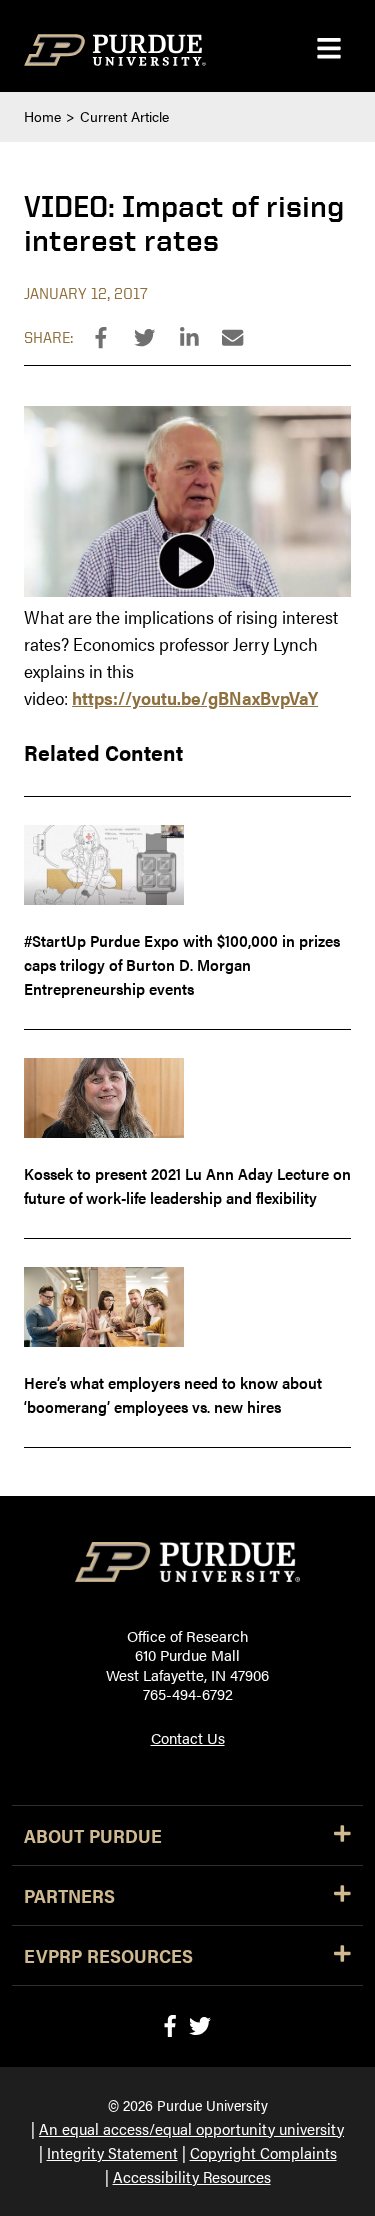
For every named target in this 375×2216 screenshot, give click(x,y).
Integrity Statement (112, 2152)
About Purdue (93, 1835)
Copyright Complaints (263, 2152)
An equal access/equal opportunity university (191, 2128)
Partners (69, 1895)
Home (42, 116)
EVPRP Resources (108, 1955)
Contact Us (188, 1737)
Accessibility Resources (192, 2176)
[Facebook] (170, 2024)
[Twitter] (200, 2024)
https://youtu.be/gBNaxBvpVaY (195, 697)
